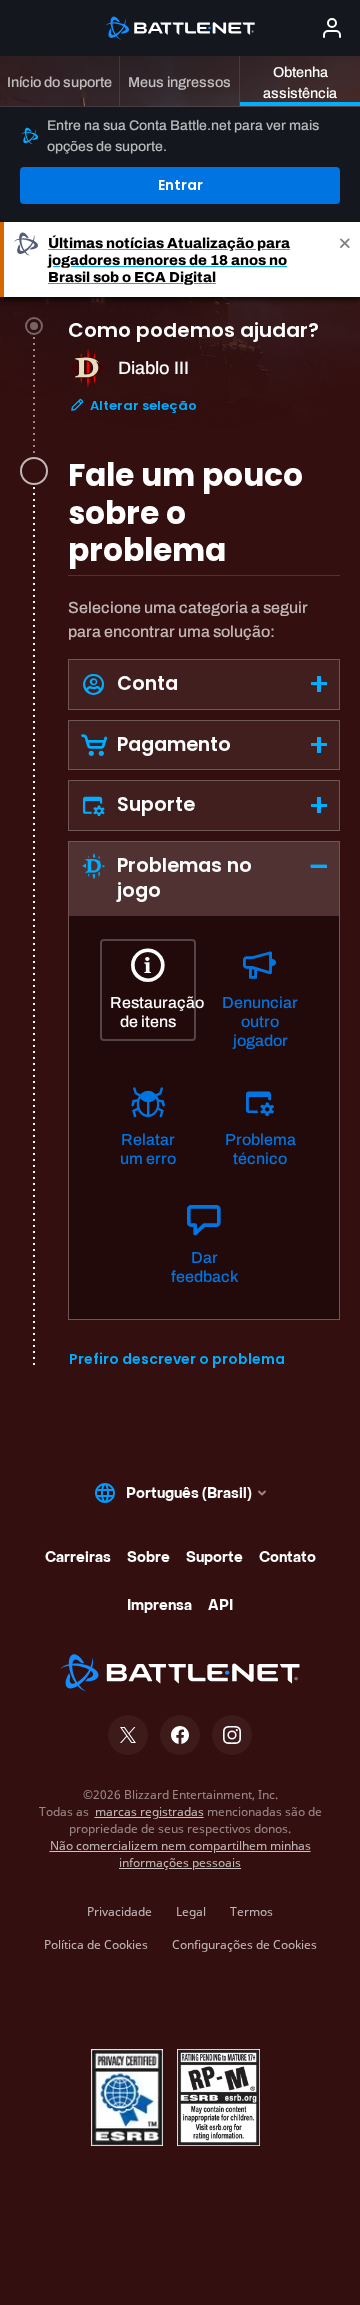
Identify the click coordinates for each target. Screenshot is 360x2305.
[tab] (204, 391)
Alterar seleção (142, 405)
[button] (204, 684)
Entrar (180, 185)
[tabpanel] (204, 983)
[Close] (345, 259)
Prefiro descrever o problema (177, 1359)
